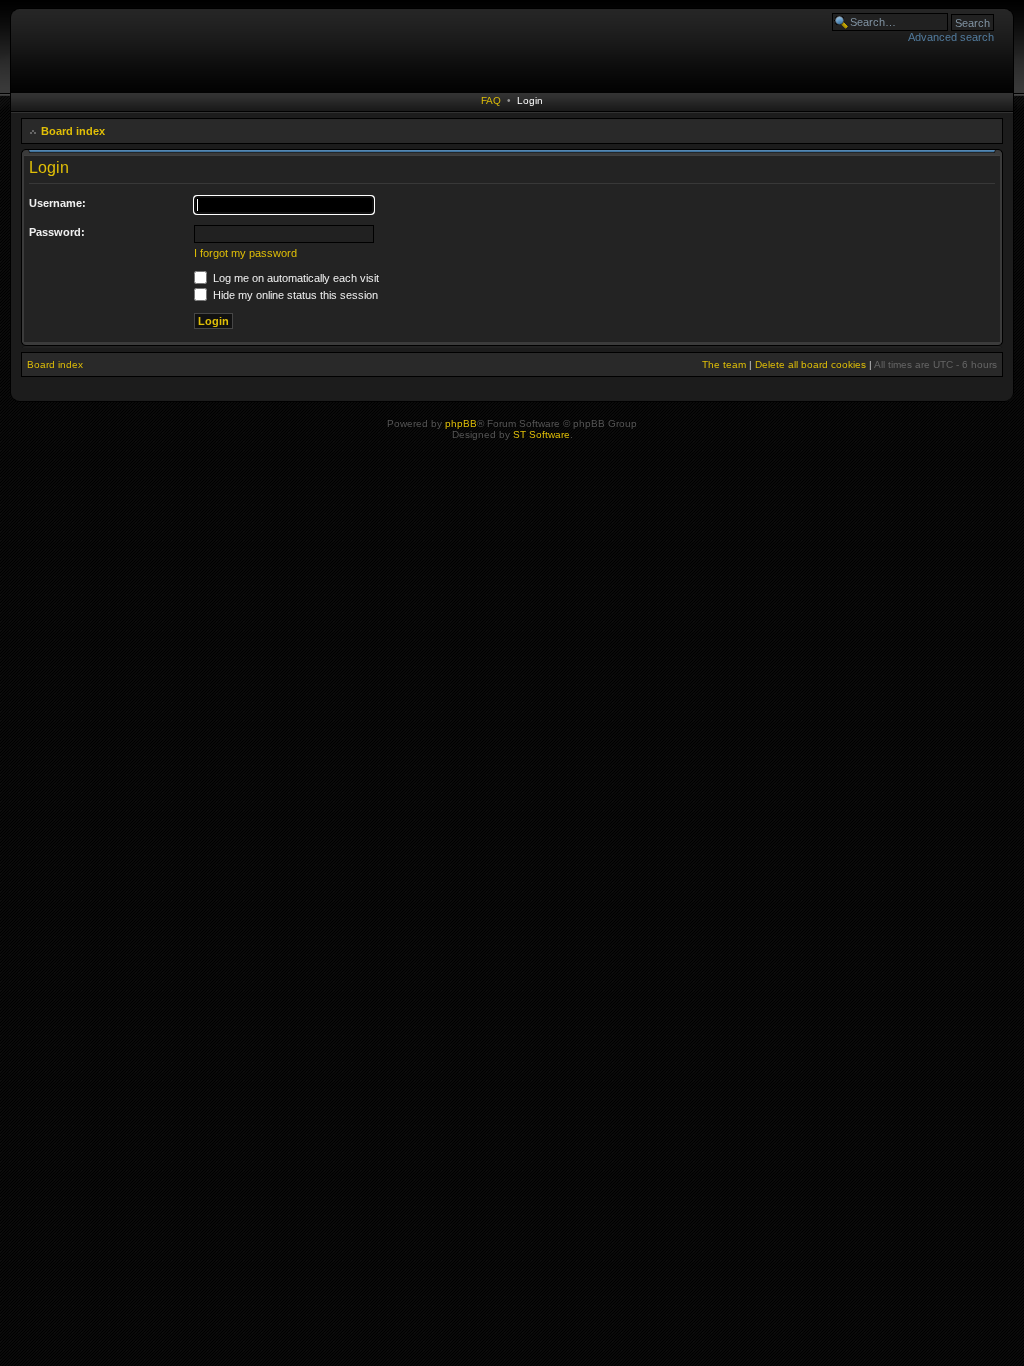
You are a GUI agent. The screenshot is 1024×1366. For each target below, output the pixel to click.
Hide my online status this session (294, 295)
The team (724, 364)
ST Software (541, 434)
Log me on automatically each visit (294, 278)
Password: (57, 232)
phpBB (461, 423)
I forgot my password (245, 253)
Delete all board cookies (810, 364)
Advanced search (951, 37)
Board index (73, 131)
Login (530, 100)
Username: (57, 203)
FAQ (491, 100)
